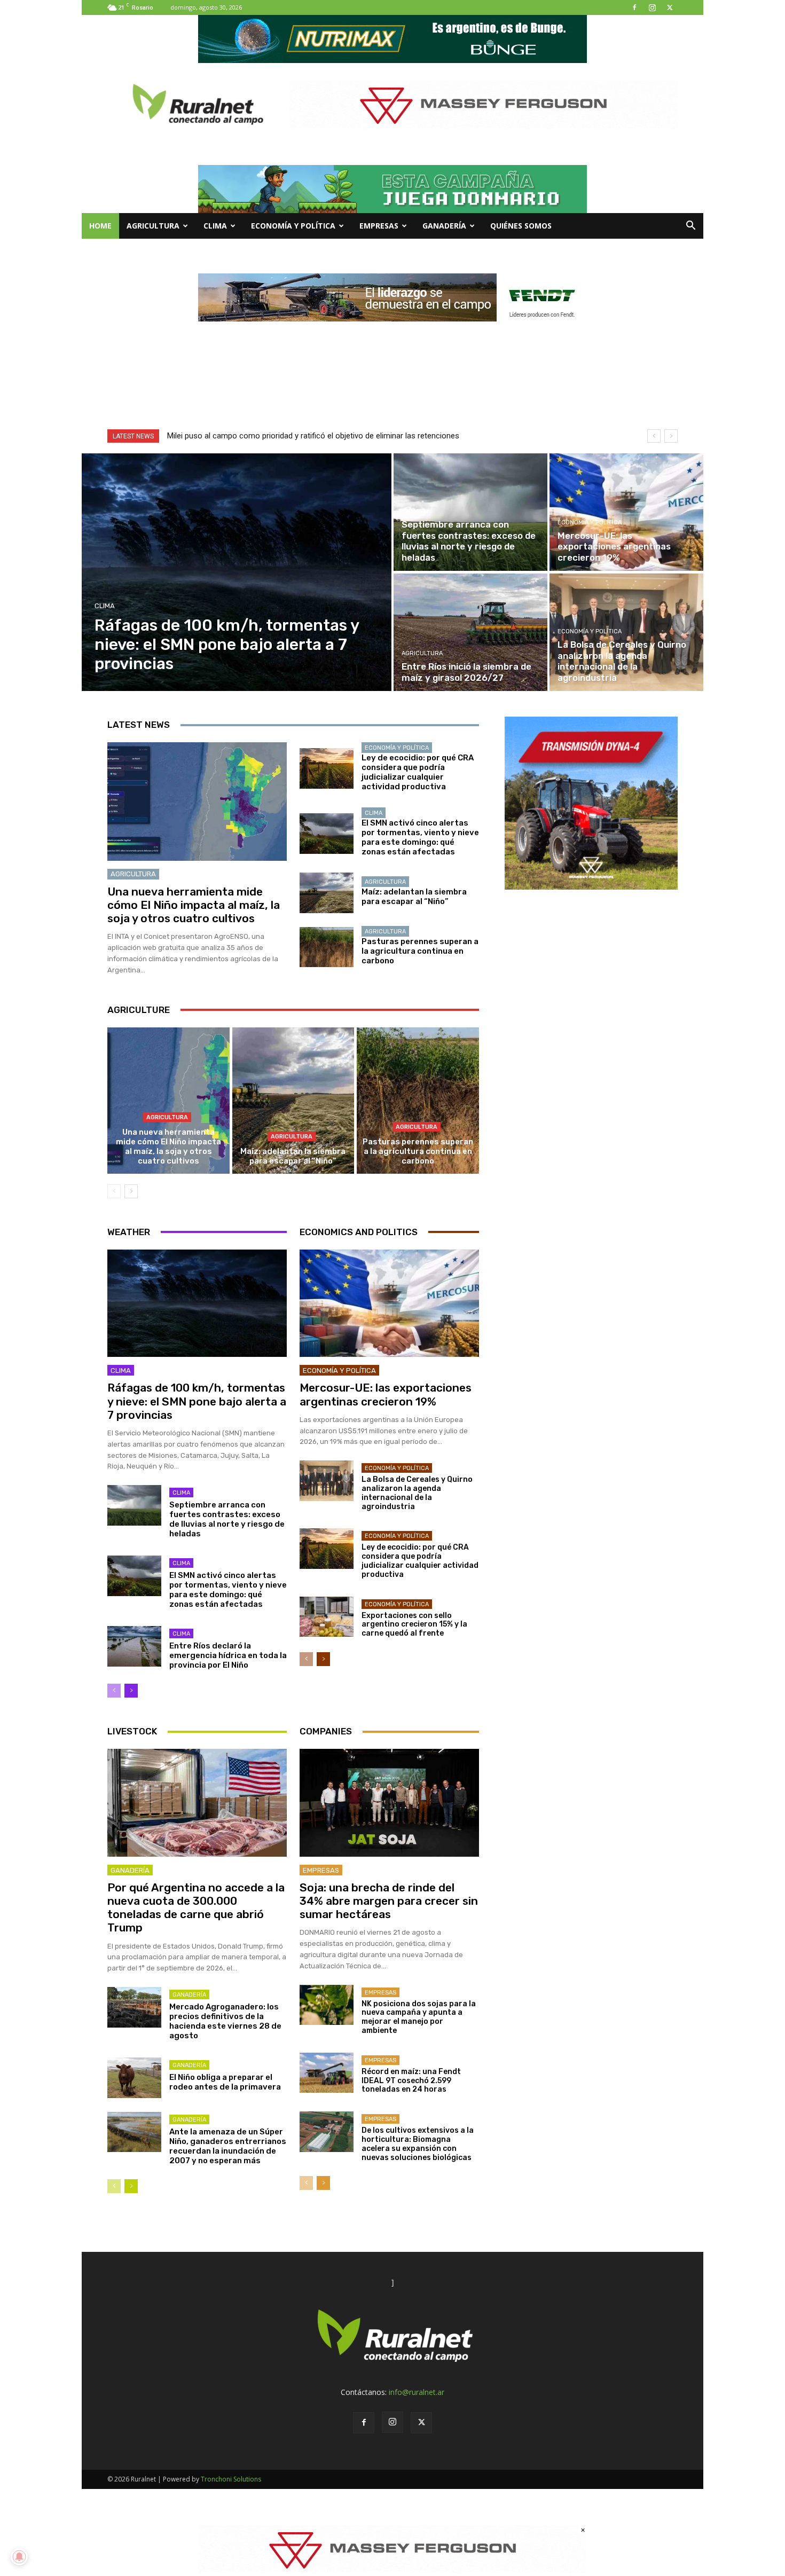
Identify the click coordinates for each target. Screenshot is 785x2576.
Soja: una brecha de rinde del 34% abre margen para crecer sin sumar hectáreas (389, 1901)
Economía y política (293, 226)
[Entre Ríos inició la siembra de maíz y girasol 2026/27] (470, 632)
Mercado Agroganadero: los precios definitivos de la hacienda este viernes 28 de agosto (225, 2021)
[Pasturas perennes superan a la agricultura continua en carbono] (327, 947)
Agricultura (153, 226)
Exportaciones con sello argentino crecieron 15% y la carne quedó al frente (414, 1625)
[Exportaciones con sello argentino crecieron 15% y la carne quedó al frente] (327, 1617)
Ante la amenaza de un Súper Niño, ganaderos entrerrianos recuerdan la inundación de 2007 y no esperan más (228, 2146)
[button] (690, 227)
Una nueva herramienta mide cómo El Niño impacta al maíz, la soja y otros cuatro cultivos (194, 905)
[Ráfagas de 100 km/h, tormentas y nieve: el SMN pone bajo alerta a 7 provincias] (237, 572)
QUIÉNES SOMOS (521, 226)
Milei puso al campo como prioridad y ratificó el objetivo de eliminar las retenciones (313, 436)
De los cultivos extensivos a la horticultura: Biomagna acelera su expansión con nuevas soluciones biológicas (418, 2144)
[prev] (654, 436)
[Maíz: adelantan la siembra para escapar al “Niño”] (327, 893)
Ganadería (444, 226)
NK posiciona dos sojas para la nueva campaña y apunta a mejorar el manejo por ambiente (419, 2017)
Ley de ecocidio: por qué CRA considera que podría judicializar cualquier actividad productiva (418, 772)
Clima (215, 226)
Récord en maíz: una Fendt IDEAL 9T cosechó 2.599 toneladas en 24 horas (411, 2081)
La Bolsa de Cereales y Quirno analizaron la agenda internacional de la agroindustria (417, 1493)
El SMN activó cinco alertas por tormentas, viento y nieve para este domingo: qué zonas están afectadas (420, 837)
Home (100, 226)
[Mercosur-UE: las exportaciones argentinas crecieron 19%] (626, 512)
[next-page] (131, 1191)
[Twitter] (670, 7)
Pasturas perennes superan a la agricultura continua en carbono (420, 951)
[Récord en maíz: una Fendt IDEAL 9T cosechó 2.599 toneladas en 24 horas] (327, 2073)
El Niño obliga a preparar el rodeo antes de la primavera (225, 2082)
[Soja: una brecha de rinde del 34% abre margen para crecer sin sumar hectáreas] (389, 1803)
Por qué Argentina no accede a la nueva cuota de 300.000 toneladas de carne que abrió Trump (196, 1908)
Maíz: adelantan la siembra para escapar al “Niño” (414, 897)
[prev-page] (114, 1191)
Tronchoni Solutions (231, 2479)
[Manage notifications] (19, 2557)
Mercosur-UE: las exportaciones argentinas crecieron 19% (386, 1394)
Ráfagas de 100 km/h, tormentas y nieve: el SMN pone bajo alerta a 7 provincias (197, 1401)
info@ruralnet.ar (417, 2392)
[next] (671, 436)
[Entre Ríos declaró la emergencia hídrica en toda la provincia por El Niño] (134, 1646)
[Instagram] (652, 7)
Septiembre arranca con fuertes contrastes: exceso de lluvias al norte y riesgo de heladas (227, 1519)
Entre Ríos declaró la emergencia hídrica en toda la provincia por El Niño (228, 1655)
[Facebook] (634, 7)
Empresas (379, 226)
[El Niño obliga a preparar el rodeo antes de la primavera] (134, 2078)
